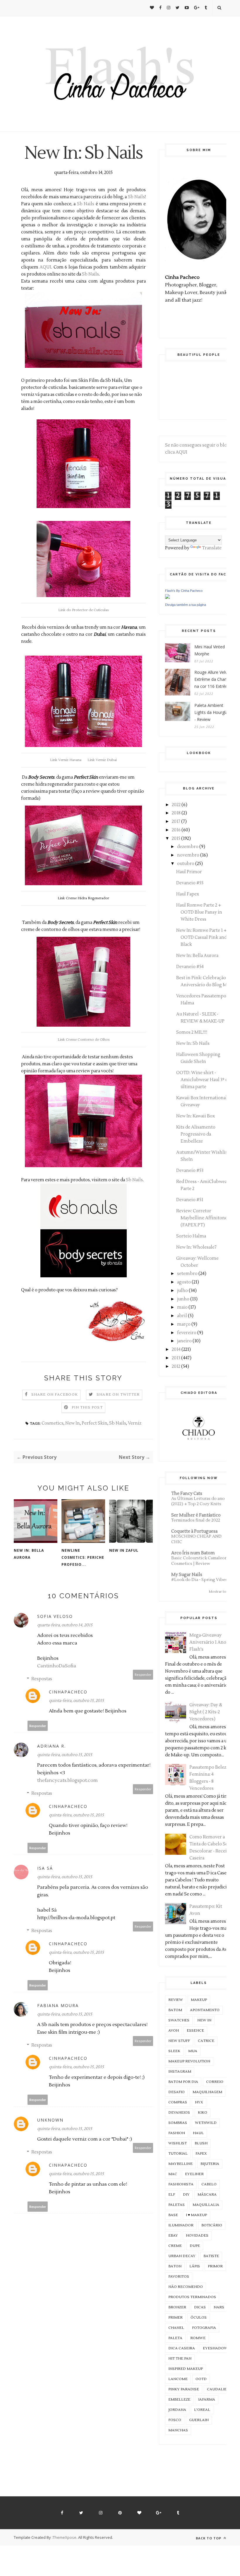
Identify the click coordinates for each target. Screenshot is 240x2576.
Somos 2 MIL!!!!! (192, 1032)
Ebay (173, 2236)
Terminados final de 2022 (196, 1520)
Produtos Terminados (192, 2297)
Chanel (176, 2328)
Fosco (175, 2420)
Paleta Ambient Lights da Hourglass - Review (213, 712)
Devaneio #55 (190, 883)
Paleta (175, 2338)
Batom (175, 2010)
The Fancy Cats (187, 1494)
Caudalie (217, 2389)
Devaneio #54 (190, 967)
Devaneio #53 (190, 1171)
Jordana (177, 2410)
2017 (176, 822)
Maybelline (180, 2164)
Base (173, 2215)
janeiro (184, 1341)
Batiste (211, 2256)
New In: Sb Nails (193, 1043)
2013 (176, 1358)
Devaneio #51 (190, 1200)
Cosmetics (53, 1423)
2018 (176, 813)
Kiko (203, 2113)
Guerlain (199, 2420)
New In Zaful (124, 1550)
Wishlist (178, 2143)
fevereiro (187, 1333)
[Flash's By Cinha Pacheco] (167, 598)
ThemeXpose (65, 2537)
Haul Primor (189, 872)
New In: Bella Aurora (29, 1554)
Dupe (195, 2246)
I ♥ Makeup (196, 2215)
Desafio (176, 2092)
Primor (215, 2266)
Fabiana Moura (58, 2005)
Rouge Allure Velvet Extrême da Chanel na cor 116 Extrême (213, 679)
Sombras (178, 2123)
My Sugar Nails (187, 1575)
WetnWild (206, 2123)
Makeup (199, 2000)
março (184, 1324)
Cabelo (209, 2184)
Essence (195, 2031)
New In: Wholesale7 (196, 1247)
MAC (173, 2174)
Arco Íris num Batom (193, 1553)
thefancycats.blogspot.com (67, 1780)
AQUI (45, 267)
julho (182, 1291)
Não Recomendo (186, 2287)
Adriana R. (52, 1746)
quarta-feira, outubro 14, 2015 (65, 1625)
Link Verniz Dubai (102, 760)
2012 (176, 1366)
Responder (143, 1675)
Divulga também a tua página (186, 605)
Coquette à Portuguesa (194, 1531)
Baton (175, 2266)
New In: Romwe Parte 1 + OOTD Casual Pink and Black (202, 937)
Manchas (178, 2430)
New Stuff (179, 2041)
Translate (212, 548)
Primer (175, 2318)
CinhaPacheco (68, 1692)
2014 (176, 1349)
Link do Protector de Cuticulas (83, 610)
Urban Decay (182, 2256)
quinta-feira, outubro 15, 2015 (76, 1701)
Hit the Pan (180, 2359)
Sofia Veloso (55, 1616)
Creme (175, 2246)
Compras (178, 2102)
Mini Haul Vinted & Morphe (212, 650)
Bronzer (177, 2307)
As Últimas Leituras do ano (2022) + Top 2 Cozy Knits (198, 1501)
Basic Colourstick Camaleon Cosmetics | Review (199, 1561)
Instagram (180, 2072)
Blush (201, 2143)
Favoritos (179, 2277)
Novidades (197, 2236)
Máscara (207, 2195)
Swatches (179, 2020)
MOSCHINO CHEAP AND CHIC (196, 1539)
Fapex (201, 2154)
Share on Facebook (55, 1395)
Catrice (206, 2041)
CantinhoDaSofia (57, 1666)
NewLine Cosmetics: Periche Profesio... (83, 1557)
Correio (215, 2082)
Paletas (176, 2205)
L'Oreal (202, 2410)
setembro (187, 1274)
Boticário (212, 2225)
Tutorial (178, 2154)
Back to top (209, 2538)
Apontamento (205, 2010)
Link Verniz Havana (66, 760)
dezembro (188, 847)
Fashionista (181, 2184)
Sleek (174, 2051)
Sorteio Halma (191, 1236)
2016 (176, 830)
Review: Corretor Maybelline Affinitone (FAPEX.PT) (202, 1218)
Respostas (42, 1679)
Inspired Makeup (186, 2369)
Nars (219, 2307)
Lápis (195, 2266)
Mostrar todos (221, 1592)
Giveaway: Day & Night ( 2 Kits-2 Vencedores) (206, 1712)
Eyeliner (194, 2174)
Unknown (50, 2120)
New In (73, 1423)
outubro (186, 864)
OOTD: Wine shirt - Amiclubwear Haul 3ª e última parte (202, 1080)
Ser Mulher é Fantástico (196, 1515)
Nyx (199, 2102)
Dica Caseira (182, 2348)
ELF (172, 2195)
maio (182, 1307)
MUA (193, 2051)
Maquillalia (206, 2205)
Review (176, 2000)
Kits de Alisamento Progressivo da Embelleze (196, 1134)
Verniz (135, 1423)
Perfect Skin (95, 1423)
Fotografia (204, 2328)
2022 (176, 805)
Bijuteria (210, 2164)
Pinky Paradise (184, 2389)
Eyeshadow (215, 2348)
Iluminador (181, 2225)
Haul (198, 2133)
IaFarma (207, 2400)
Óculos (199, 2318)
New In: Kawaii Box (196, 1116)
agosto (184, 1282)
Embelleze (179, 2400)
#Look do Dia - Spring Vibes (199, 1580)
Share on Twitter (118, 1395)
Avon (174, 2031)
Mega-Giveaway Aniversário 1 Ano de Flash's (211, 1642)
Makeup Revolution (189, 2061)
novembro (188, 855)
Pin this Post (87, 1407)
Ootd (201, 2379)
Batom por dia (183, 2082)
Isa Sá (45, 1868)
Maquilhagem (207, 2092)
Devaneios (179, 2113)
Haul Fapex (188, 894)
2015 (176, 839)
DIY (186, 2195)
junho (183, 1299)
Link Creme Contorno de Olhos (84, 1040)
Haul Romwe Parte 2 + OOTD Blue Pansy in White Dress (199, 912)
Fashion (177, 2133)
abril (182, 1316)
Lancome (178, 2379)
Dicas (200, 2307)
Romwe (198, 2338)
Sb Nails (136, 197)
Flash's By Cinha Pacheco (184, 591)
